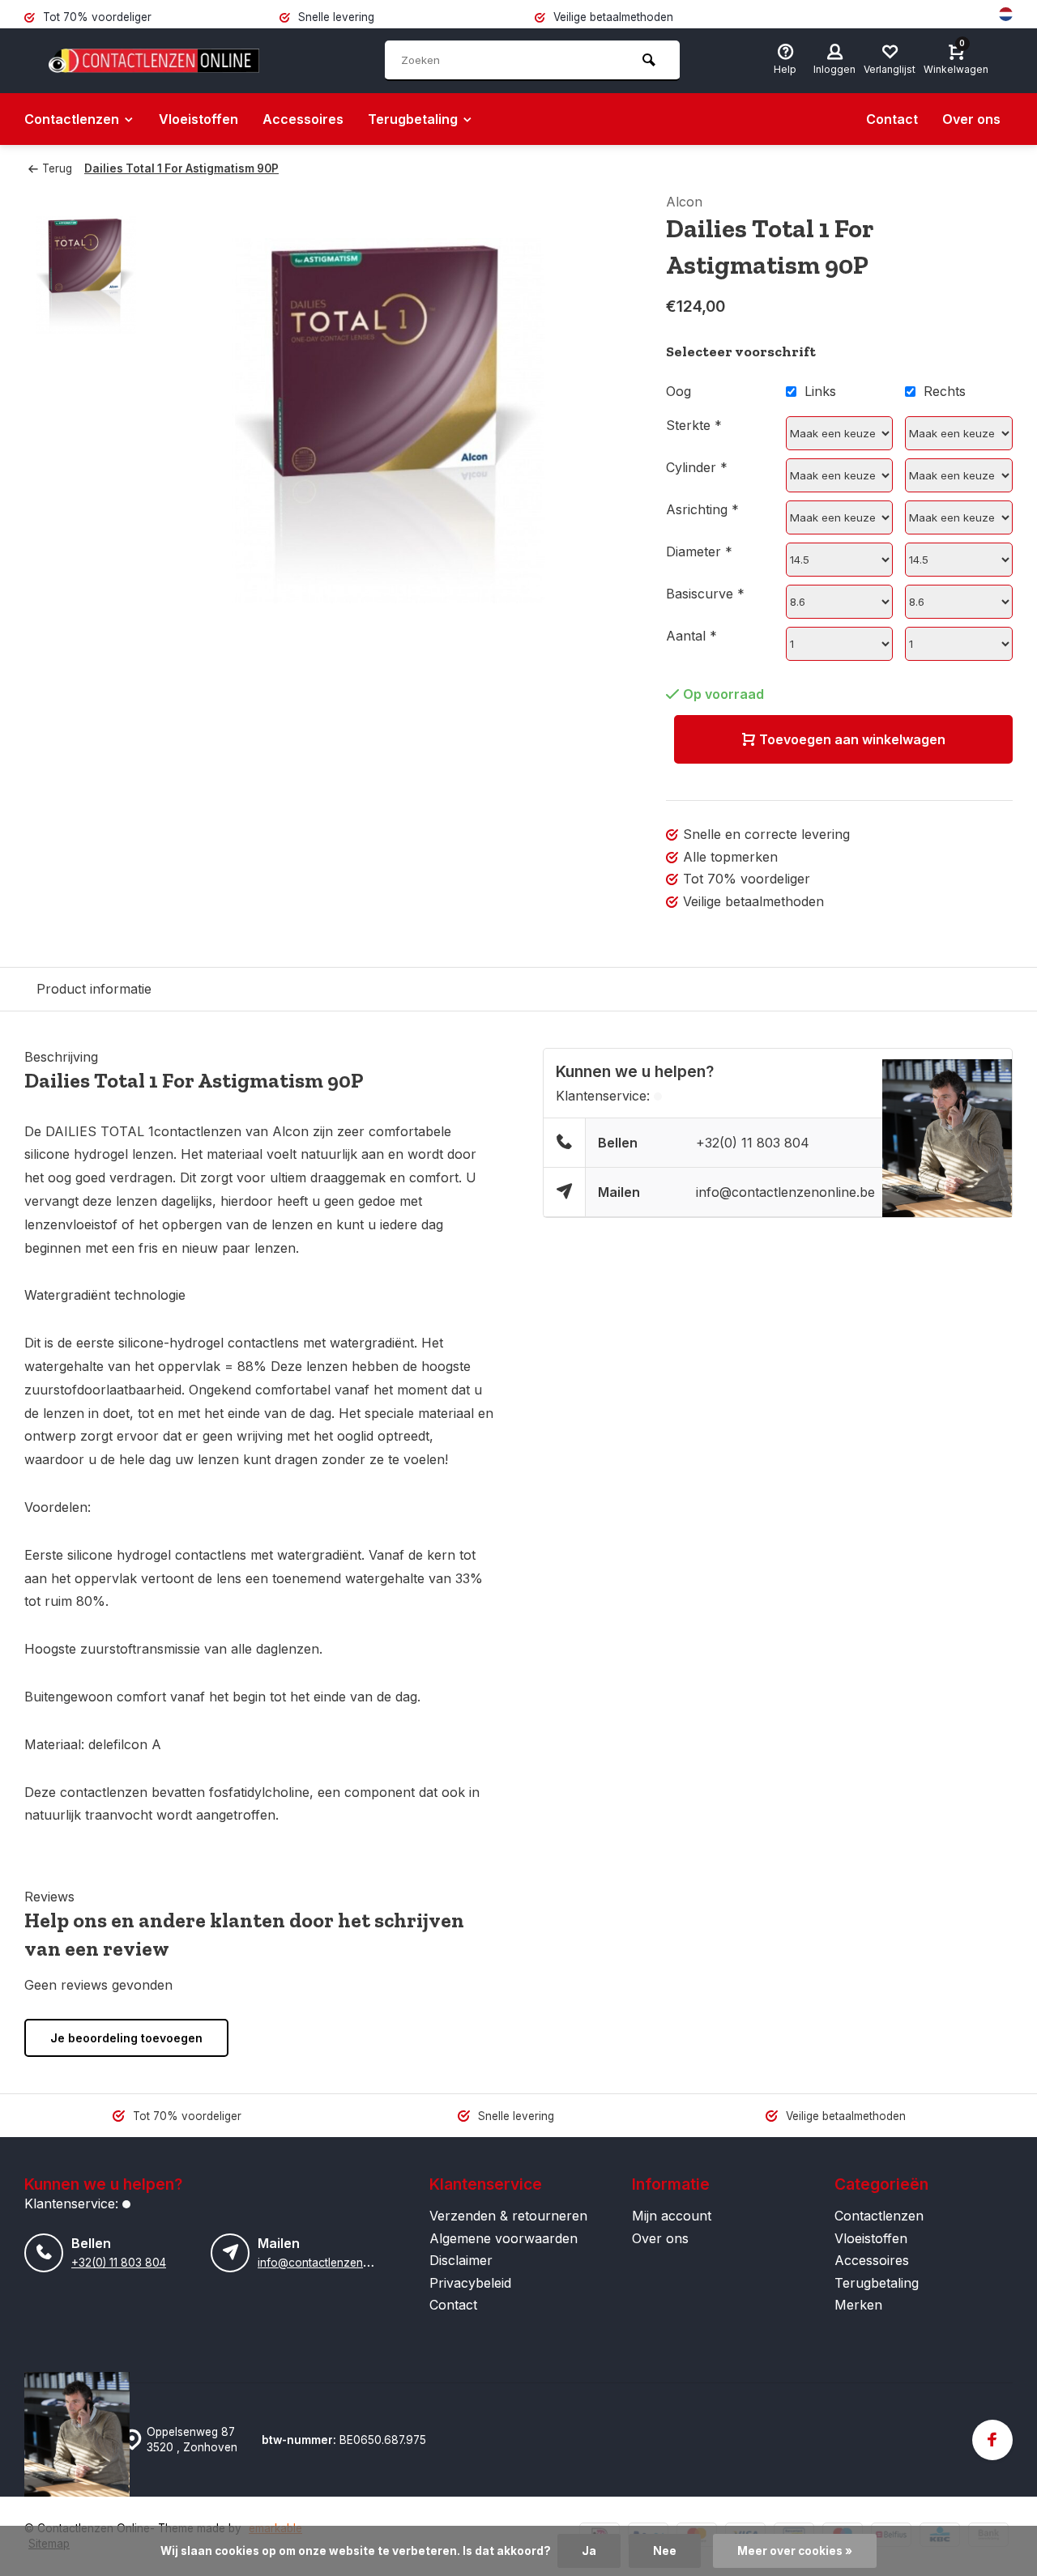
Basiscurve (705, 594)
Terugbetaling (413, 119)
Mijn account (672, 2216)
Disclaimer (461, 2260)
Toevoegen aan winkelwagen (852, 739)
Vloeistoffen (198, 119)
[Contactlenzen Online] (154, 61)
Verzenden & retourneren (508, 2216)
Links (820, 391)
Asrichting (702, 509)
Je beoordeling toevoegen (126, 2038)
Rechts (945, 391)
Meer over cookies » (795, 2551)
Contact (892, 119)
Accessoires (303, 119)
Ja (589, 2551)
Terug (57, 168)
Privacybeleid (470, 2283)
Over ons (971, 119)
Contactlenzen (72, 119)
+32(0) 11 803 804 (753, 1143)
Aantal (691, 636)
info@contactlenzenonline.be (785, 1192)
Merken (858, 2305)
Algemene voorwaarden (504, 2238)
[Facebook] (992, 2440)
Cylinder (697, 467)
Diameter (699, 551)
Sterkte (694, 425)
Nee (665, 2551)
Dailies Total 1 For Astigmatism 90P (181, 168)
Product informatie (94, 989)
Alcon (684, 202)
